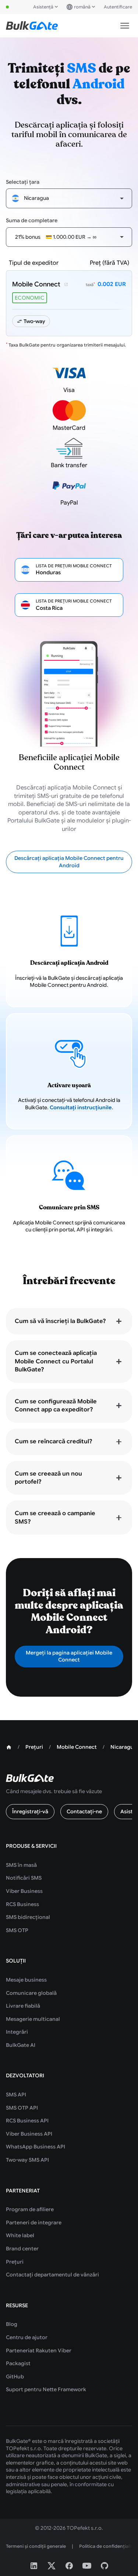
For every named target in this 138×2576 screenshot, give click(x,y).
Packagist (18, 2363)
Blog (12, 2324)
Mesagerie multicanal (33, 2019)
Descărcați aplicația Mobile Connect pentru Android (69, 862)
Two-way (34, 321)
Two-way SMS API (27, 2160)
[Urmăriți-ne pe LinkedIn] (34, 2566)
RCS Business (22, 1904)
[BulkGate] (32, 26)
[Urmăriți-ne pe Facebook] (69, 2566)
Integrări (17, 2032)
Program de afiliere (30, 2209)
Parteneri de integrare (34, 2223)
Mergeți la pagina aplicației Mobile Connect (69, 1656)
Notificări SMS (24, 1878)
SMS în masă (21, 1865)
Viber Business (24, 1891)
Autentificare (118, 7)
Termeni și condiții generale (36, 2546)
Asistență (43, 7)
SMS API (16, 2095)
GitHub (15, 2377)
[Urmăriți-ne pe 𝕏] (52, 2566)
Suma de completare (32, 220)
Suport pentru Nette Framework (46, 2389)
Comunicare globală (31, 1993)
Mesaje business (26, 1980)
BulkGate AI (21, 2045)
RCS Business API (27, 2121)
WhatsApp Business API (36, 2147)
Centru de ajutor (27, 2337)
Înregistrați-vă (30, 1811)
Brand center (22, 2249)
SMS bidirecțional (28, 1917)
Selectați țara (23, 182)
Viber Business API (29, 2134)
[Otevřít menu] (125, 26)
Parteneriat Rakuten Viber (39, 2350)
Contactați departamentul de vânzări (52, 2275)
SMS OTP (17, 1930)
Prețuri (15, 2262)
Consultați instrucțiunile (81, 1107)
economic (30, 298)
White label (20, 2235)
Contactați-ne (84, 1811)
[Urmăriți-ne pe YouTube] (87, 2566)
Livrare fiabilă (23, 2006)
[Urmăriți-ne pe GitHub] (105, 2566)
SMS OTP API (22, 2108)
